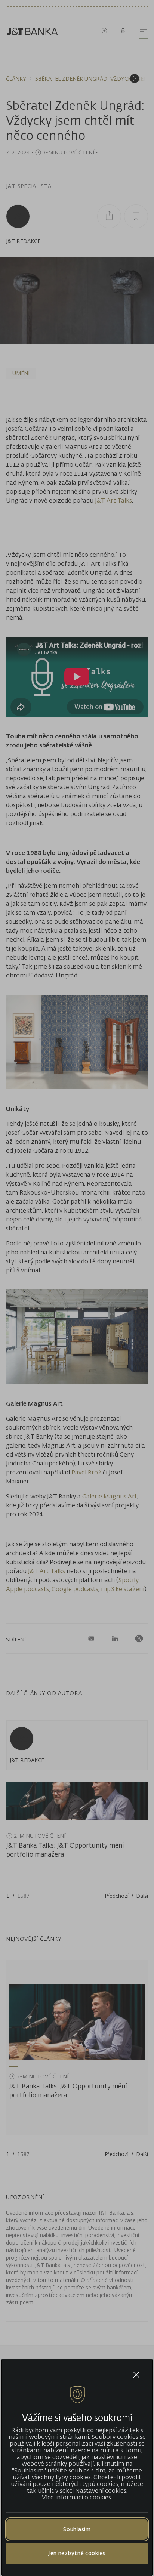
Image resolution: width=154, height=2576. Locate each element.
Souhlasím (77, 2529)
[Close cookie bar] (136, 2375)
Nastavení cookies (101, 2490)
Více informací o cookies (76, 2497)
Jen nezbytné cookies (77, 2553)
